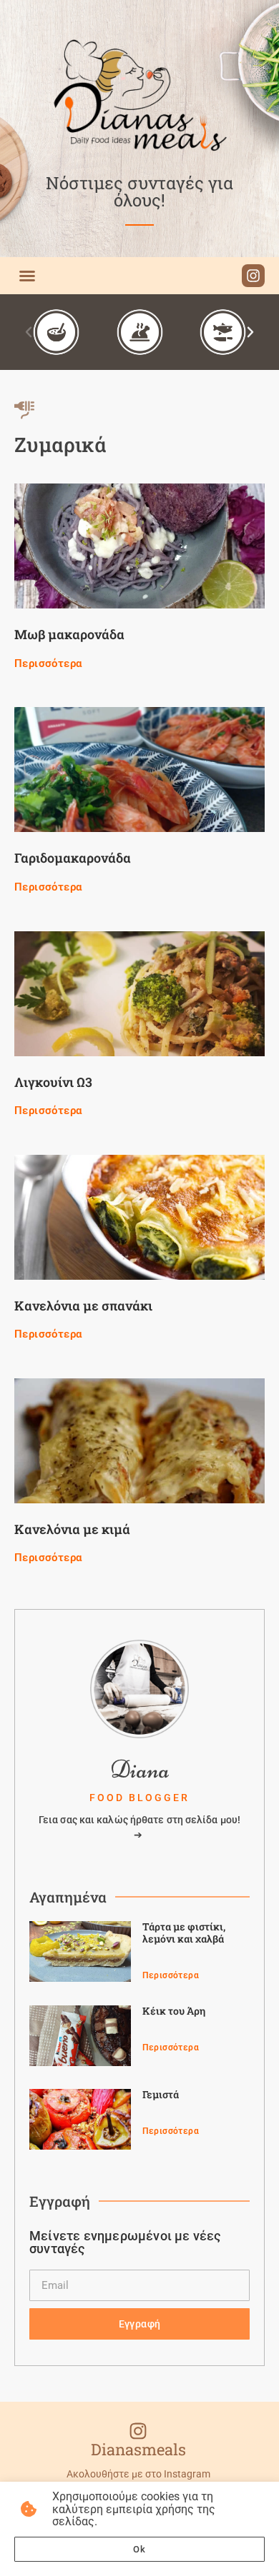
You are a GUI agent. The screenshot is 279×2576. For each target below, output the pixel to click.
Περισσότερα (48, 663)
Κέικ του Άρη (174, 2011)
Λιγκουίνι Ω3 (53, 1082)
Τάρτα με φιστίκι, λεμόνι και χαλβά (184, 1933)
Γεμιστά (161, 2094)
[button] (27, 276)
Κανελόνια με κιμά (72, 1529)
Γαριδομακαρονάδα (73, 858)
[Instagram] (253, 276)
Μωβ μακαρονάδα (69, 634)
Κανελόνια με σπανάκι (83, 1305)
